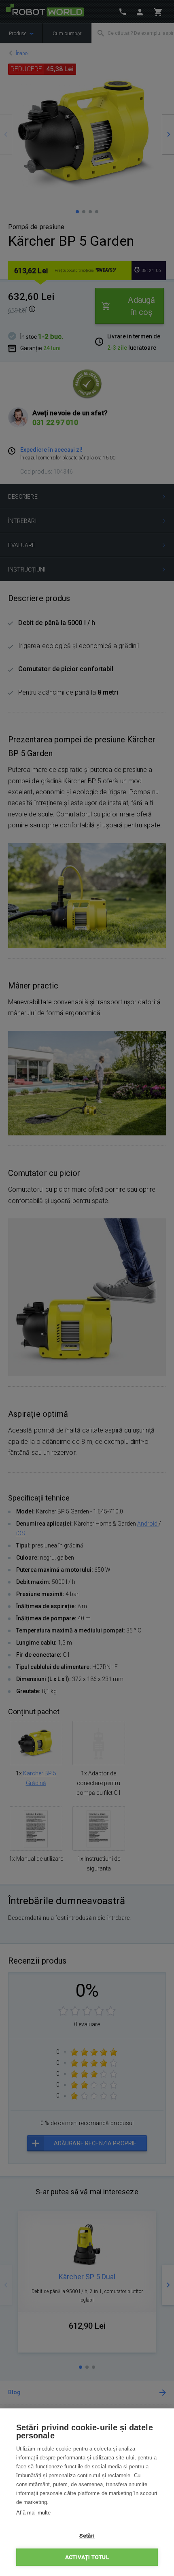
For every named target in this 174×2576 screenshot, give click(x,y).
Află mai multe (33, 2513)
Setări (87, 2536)
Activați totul (87, 2557)
